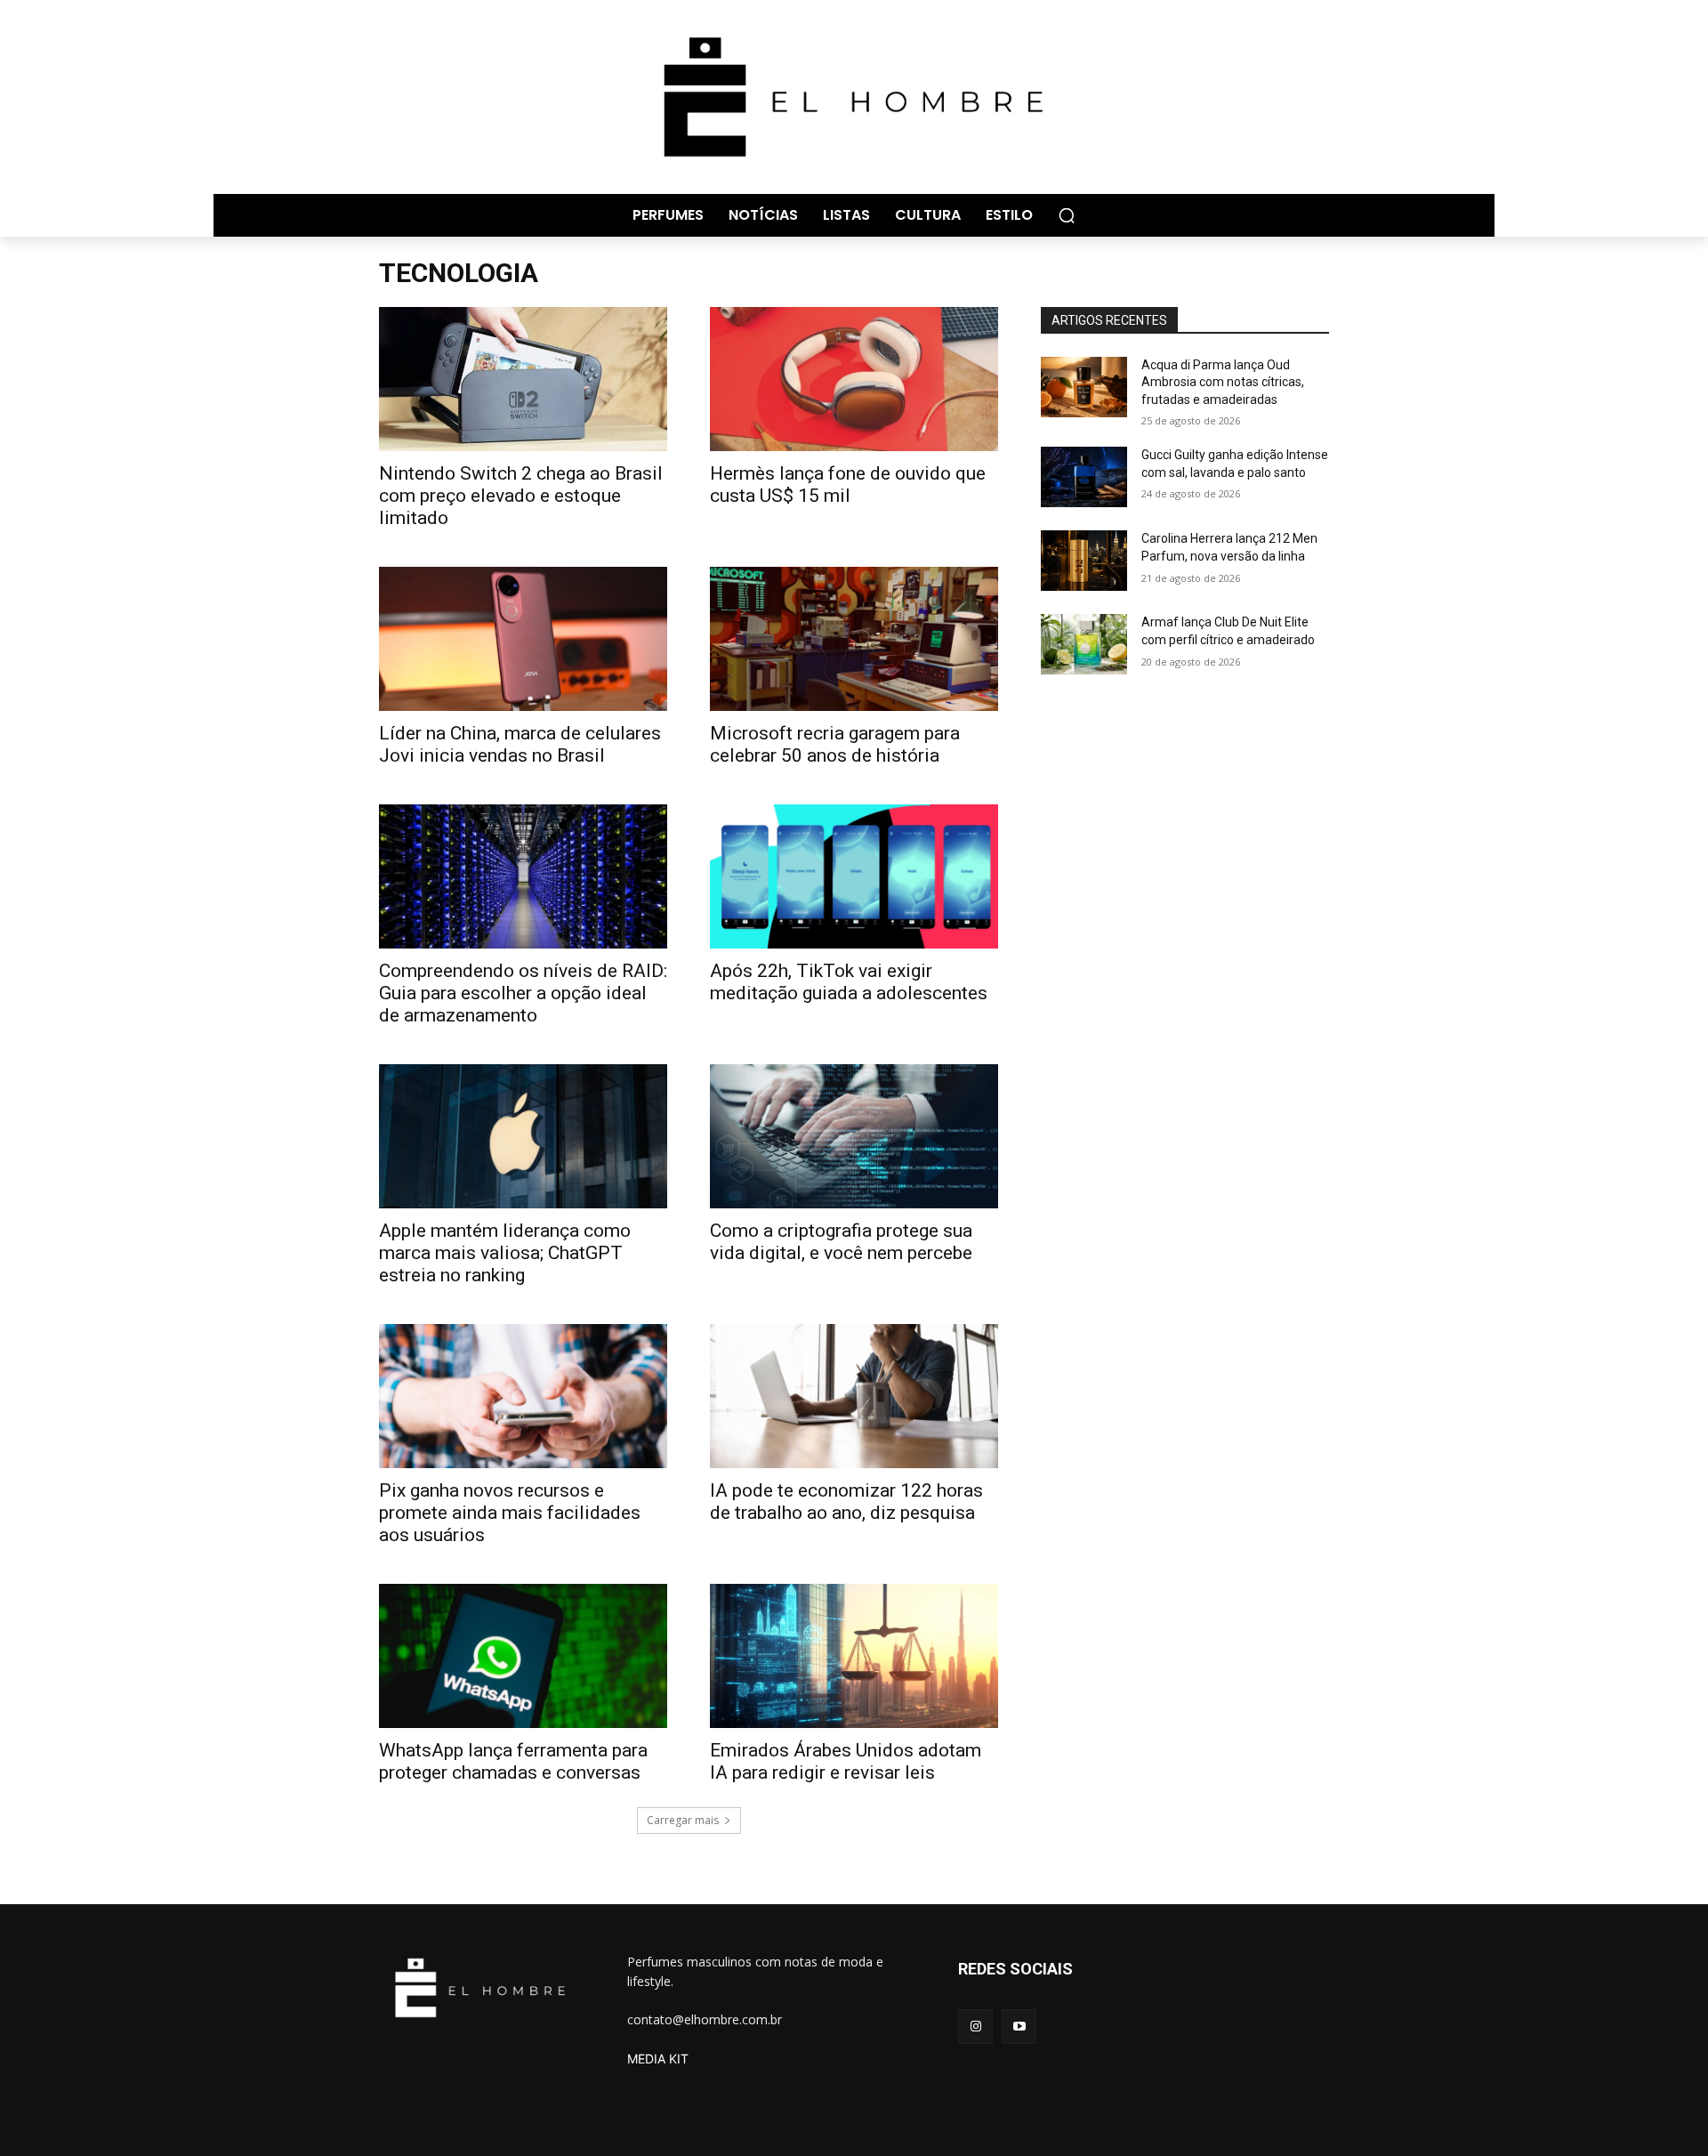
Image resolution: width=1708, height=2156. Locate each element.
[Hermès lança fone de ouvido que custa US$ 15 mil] (854, 379)
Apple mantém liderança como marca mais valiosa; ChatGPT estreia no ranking (505, 1253)
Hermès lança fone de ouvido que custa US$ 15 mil (848, 484)
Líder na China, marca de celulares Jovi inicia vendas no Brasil (520, 744)
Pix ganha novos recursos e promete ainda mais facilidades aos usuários (510, 1513)
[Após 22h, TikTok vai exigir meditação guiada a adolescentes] (854, 876)
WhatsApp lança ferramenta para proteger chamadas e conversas (513, 1761)
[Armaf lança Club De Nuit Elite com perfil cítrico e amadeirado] (1084, 644)
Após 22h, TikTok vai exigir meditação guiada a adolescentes (849, 982)
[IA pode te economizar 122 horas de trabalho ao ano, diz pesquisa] (854, 1396)
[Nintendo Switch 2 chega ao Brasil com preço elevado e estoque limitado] (523, 379)
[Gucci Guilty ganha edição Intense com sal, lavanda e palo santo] (1084, 477)
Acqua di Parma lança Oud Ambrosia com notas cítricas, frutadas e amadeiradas (1223, 382)
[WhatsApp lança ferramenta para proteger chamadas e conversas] (523, 1656)
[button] (1067, 215)
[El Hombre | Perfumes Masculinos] (854, 97)
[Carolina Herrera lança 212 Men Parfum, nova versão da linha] (1084, 561)
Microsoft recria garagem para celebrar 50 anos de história (835, 744)
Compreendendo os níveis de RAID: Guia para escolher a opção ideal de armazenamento (523, 993)
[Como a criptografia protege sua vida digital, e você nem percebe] (854, 1136)
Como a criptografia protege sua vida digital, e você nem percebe (841, 1242)
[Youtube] (1019, 2027)
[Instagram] (975, 2027)
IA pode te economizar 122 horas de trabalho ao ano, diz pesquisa (846, 1502)
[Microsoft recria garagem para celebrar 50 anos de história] (854, 639)
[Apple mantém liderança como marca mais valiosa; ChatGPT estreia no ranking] (523, 1136)
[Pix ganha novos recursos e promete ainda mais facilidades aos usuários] (523, 1396)
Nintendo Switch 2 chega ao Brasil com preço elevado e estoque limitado (521, 496)
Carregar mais (683, 1820)
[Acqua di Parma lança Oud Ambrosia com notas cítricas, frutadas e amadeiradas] (1084, 387)
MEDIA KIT (658, 2059)
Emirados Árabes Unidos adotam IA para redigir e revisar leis (846, 1761)
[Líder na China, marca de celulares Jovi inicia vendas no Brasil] (523, 639)
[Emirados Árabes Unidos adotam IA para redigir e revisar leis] (854, 1656)
